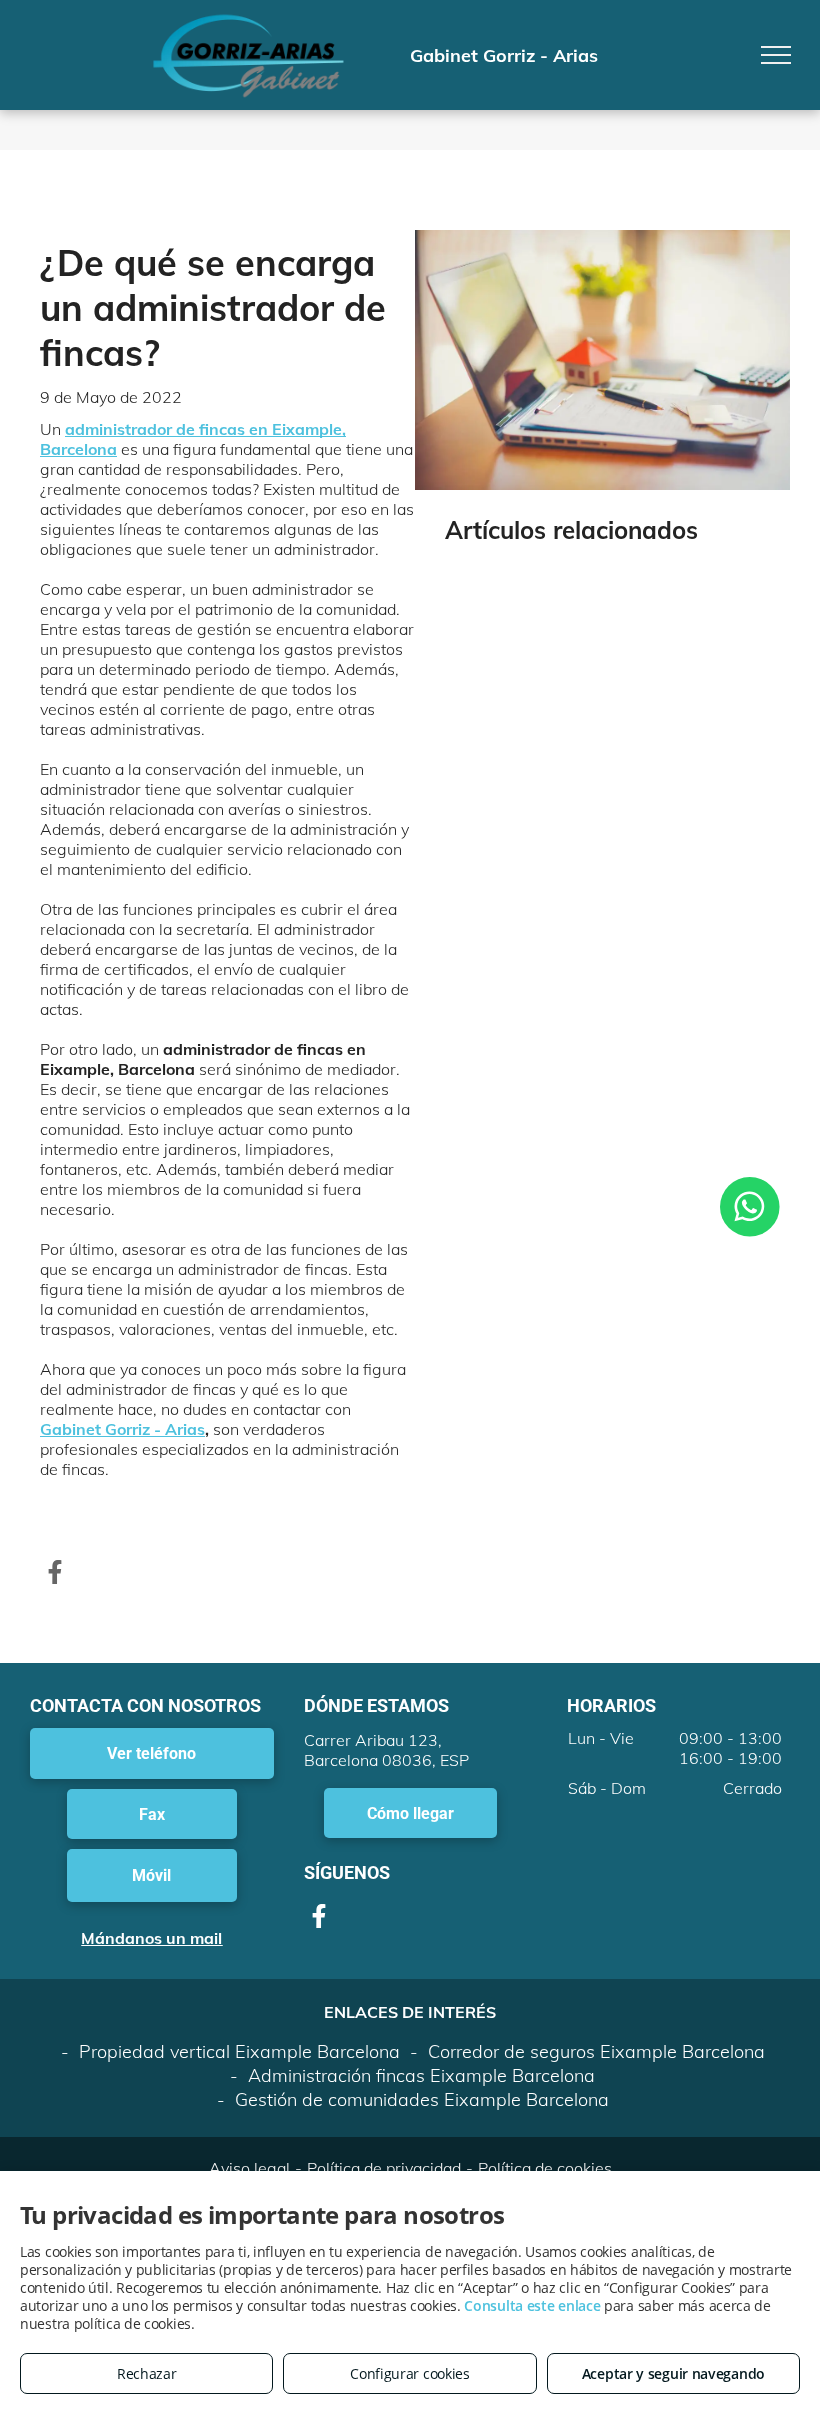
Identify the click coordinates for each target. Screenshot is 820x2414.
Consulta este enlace (532, 2305)
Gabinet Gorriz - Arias (122, 1429)
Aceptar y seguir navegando (673, 2373)
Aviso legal (249, 2168)
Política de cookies (545, 2168)
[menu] (776, 55)
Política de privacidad (384, 2168)
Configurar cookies (410, 2373)
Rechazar (147, 2373)
